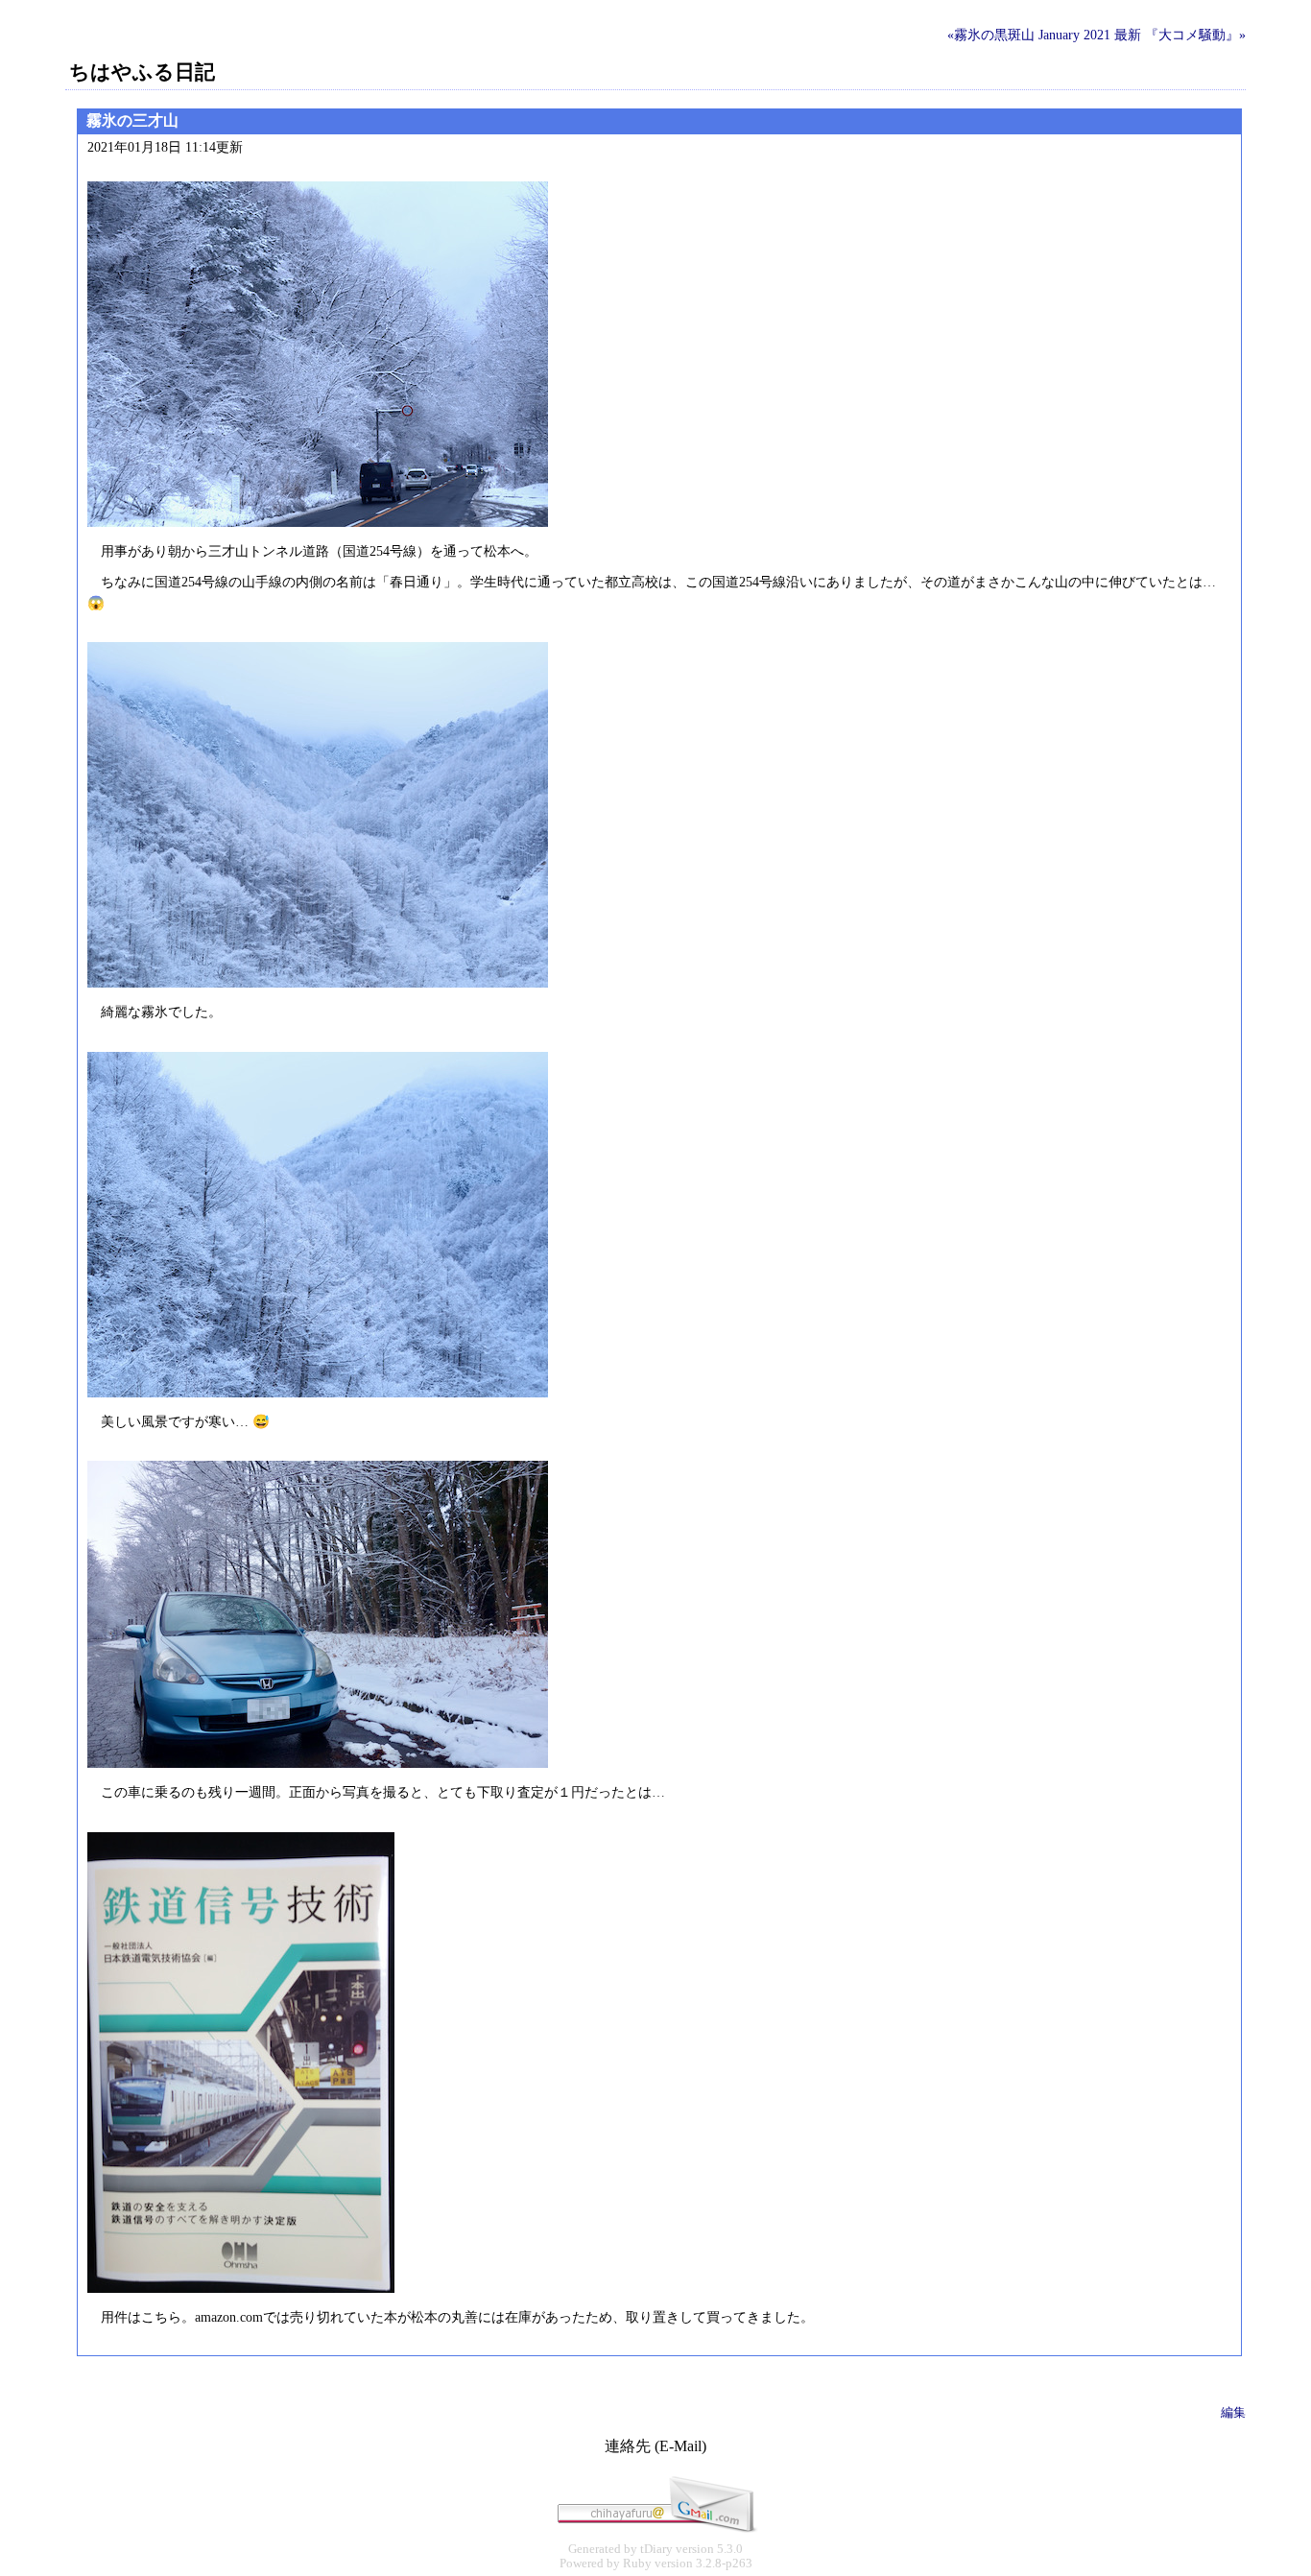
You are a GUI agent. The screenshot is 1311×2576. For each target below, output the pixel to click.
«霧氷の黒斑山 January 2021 (1029, 35)
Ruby (637, 2564)
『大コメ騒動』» (1195, 35)
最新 (1128, 35)
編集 (1233, 2412)
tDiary (656, 2549)
